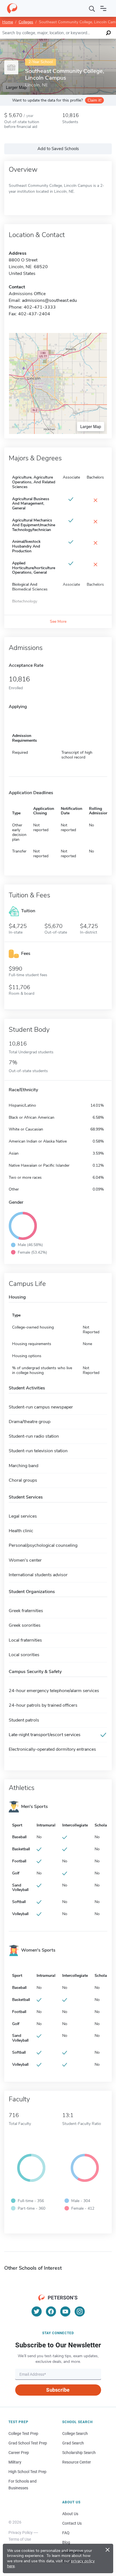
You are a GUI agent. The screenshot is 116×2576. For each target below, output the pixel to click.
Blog (66, 2542)
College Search (75, 2433)
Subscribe (58, 2390)
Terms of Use (20, 2539)
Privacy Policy (21, 2533)
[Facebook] (51, 2311)
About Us (70, 2514)
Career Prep (19, 2453)
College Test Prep (23, 2433)
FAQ (66, 2533)
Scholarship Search (79, 2453)
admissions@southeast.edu (49, 300)
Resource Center (77, 2462)
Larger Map (91, 426)
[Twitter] (37, 2311)
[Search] (92, 8)
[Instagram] (80, 2311)
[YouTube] (65, 2311)
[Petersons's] (12, 8)
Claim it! (94, 100)
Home (8, 22)
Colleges (26, 22)
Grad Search (73, 2443)
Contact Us (72, 2523)
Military (15, 2462)
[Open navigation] (103, 8)
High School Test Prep (27, 2472)
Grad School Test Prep (28, 2443)
